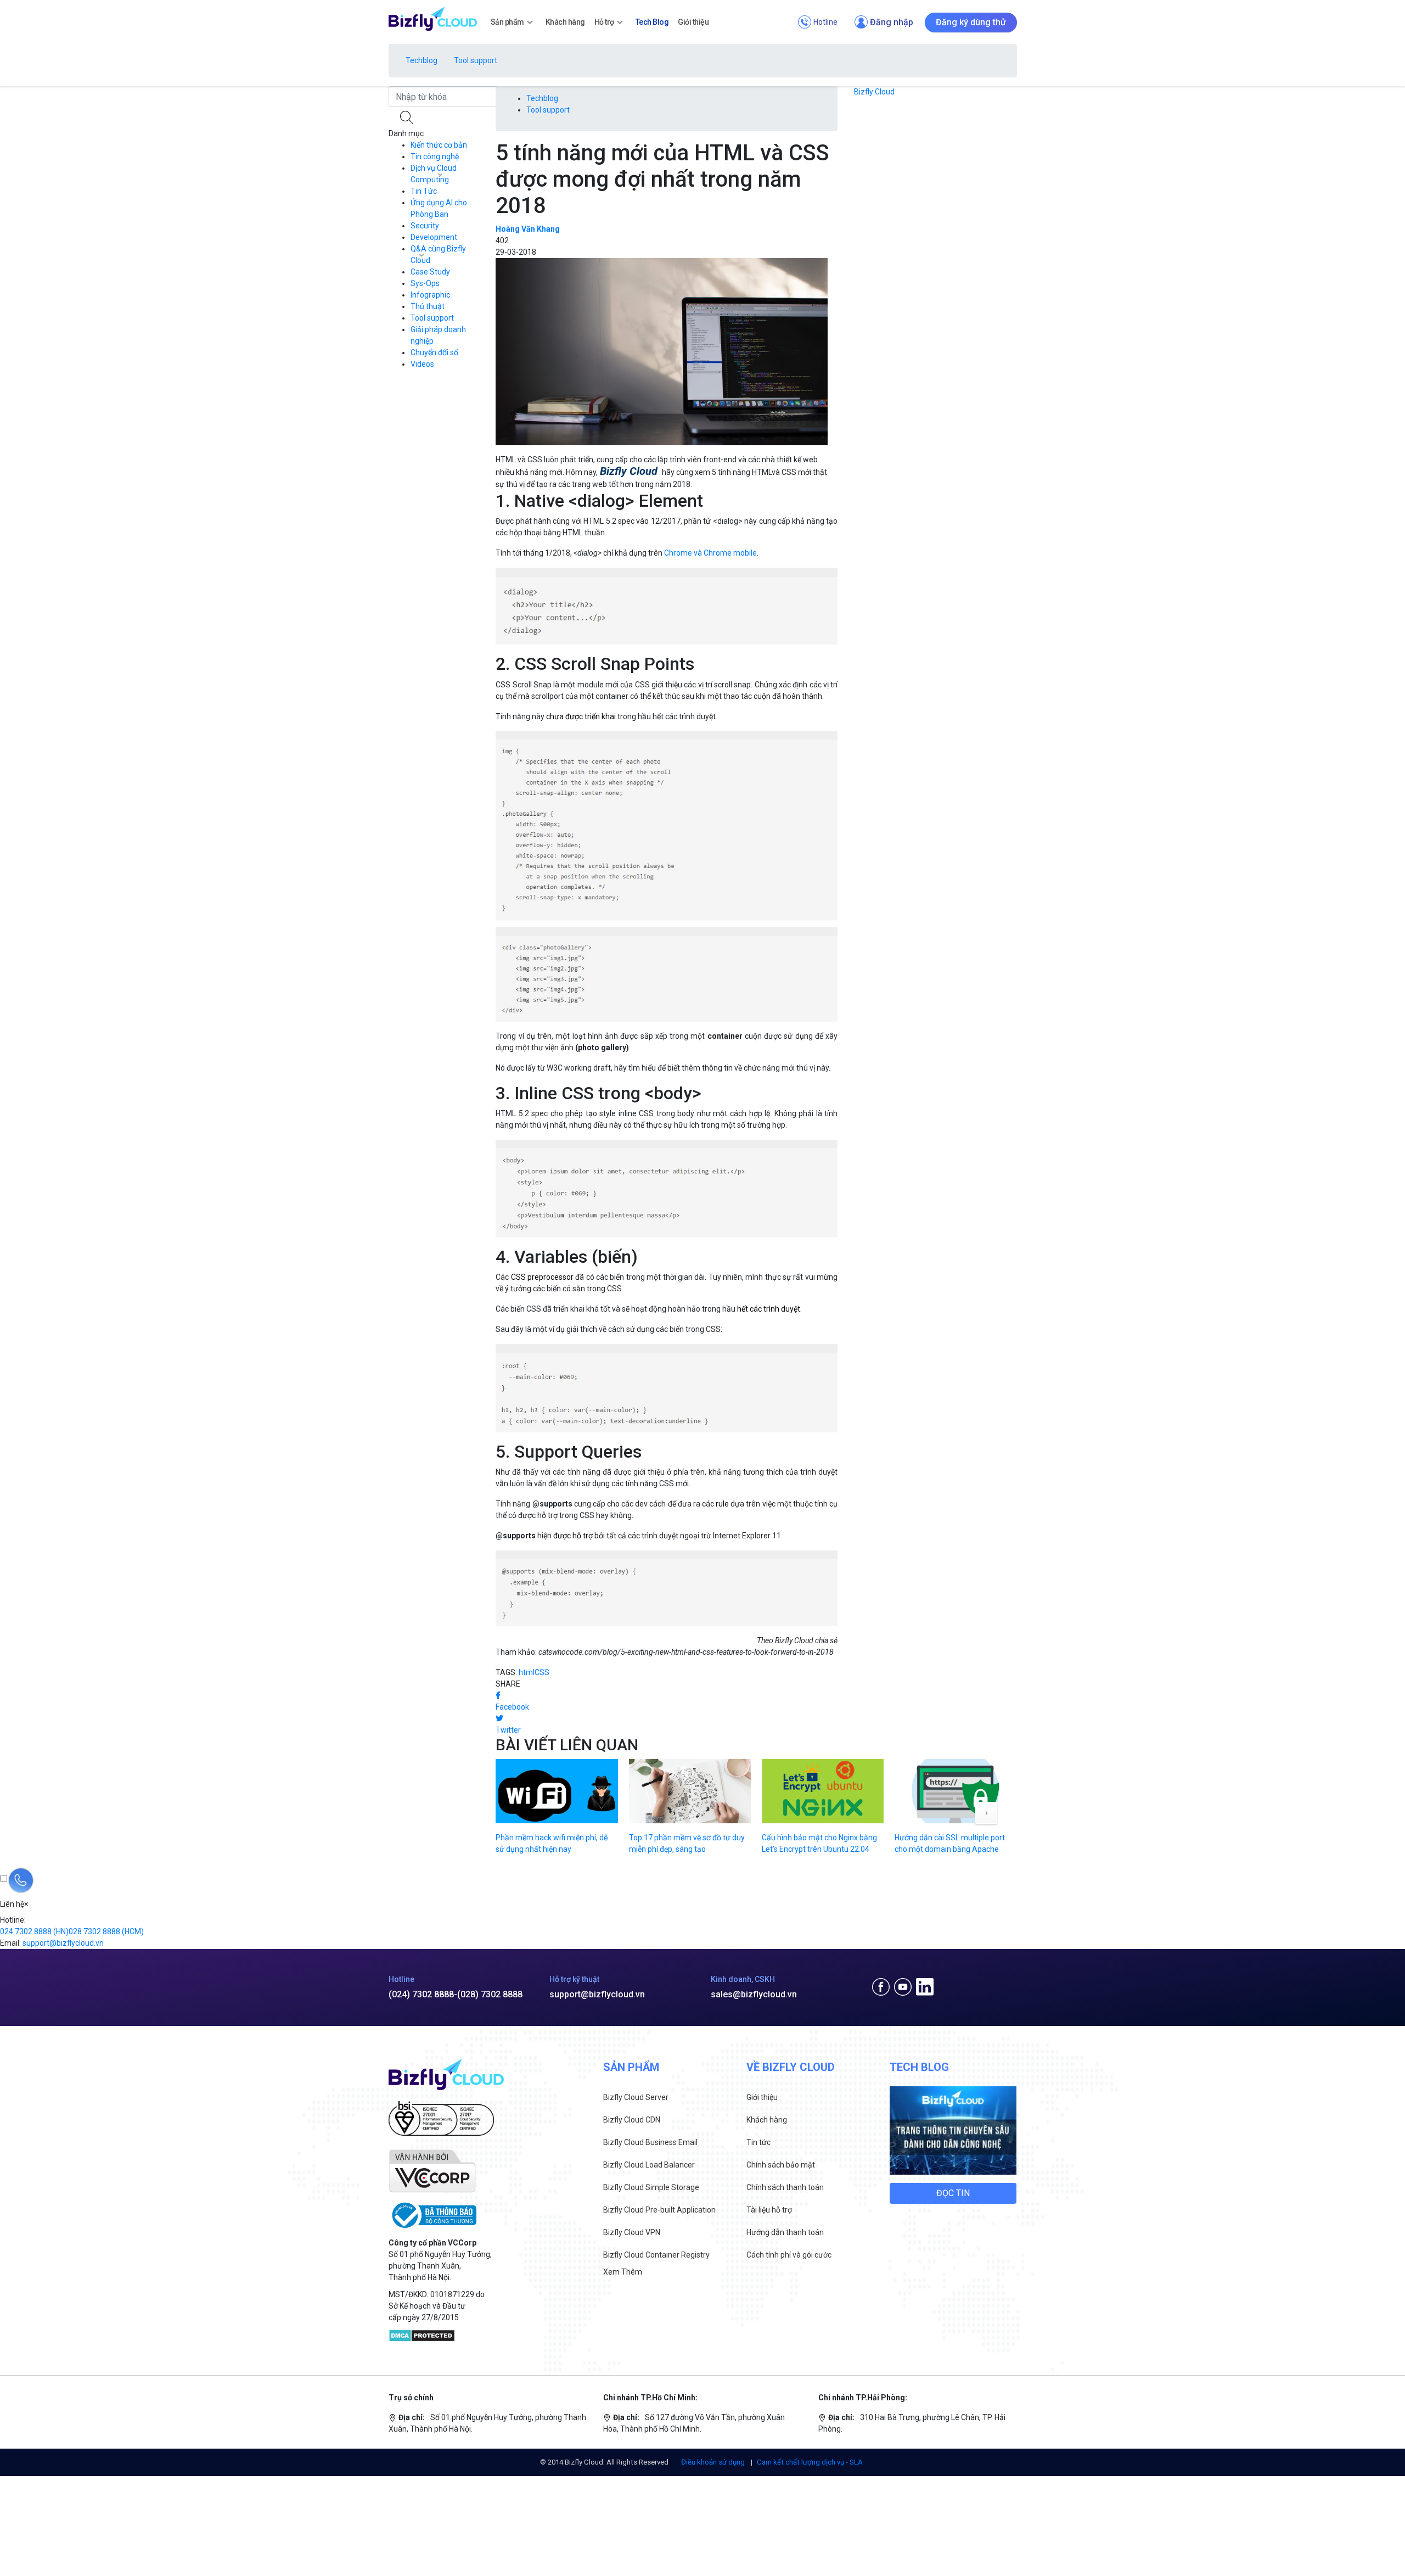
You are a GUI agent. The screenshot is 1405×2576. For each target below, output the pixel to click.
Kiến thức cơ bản (439, 145)
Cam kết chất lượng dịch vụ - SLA (810, 2462)
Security (425, 226)
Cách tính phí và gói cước (789, 2255)
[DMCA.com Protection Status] (422, 2335)
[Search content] (408, 117)
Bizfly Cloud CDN (632, 2120)
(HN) (34, 1931)
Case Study (430, 272)
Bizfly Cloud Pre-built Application (659, 2210)
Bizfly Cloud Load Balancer (649, 2165)
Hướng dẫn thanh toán (785, 2232)
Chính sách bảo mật (781, 2165)
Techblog (421, 60)
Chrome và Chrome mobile (710, 553)
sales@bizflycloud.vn (754, 1994)
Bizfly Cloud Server (636, 2097)
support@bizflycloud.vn (597, 1994)
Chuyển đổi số (434, 352)
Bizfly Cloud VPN (632, 2232)
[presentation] (986, 1813)
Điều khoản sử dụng (714, 2462)
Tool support (476, 60)
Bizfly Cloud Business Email (650, 2142)
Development (434, 237)
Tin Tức (424, 191)
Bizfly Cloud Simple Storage (651, 2187)
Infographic (430, 295)
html (527, 1672)
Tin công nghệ (435, 156)
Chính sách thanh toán (785, 2187)
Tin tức (758, 2142)
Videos (422, 364)
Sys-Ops (425, 283)
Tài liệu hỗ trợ (769, 2210)
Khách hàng (767, 2120)
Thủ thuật (428, 306)
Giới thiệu (762, 2097)
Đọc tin (953, 2193)
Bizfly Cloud (874, 92)
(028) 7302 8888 (490, 1994)
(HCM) (106, 1931)
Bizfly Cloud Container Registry (656, 2255)
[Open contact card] (21, 1880)
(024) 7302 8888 (421, 1994)
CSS (542, 1672)
